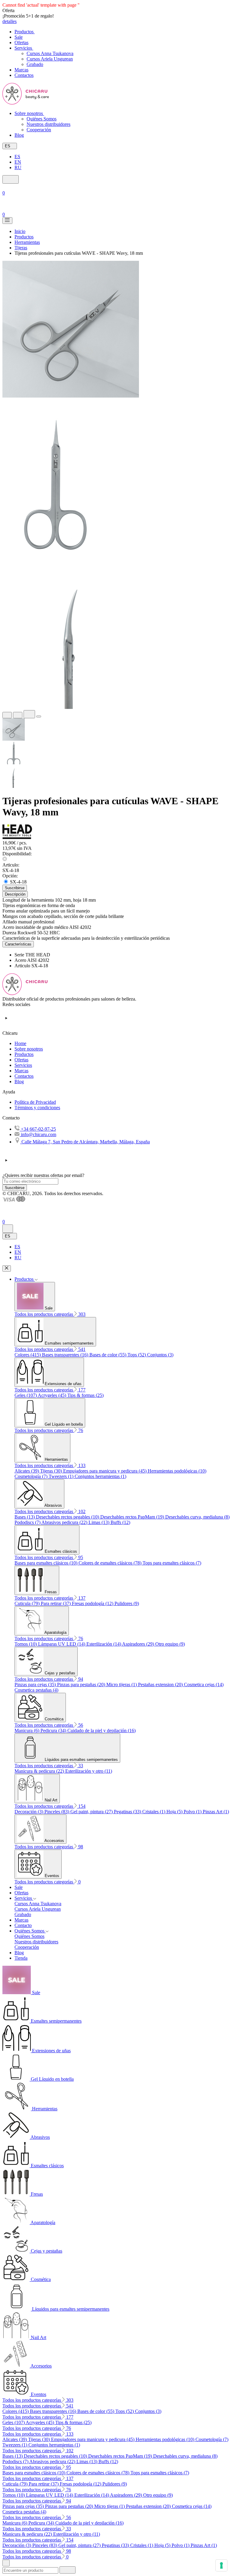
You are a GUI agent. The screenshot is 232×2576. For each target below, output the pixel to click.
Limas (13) (100, 1522)
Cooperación (39, 130)
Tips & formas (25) (85, 1395)
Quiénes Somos (42, 119)
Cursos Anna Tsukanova (50, 53)
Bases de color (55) (108, 1355)
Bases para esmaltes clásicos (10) (47, 1563)
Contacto (23, 1925)
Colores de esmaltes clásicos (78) (111, 1563)
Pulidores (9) (127, 1603)
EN (18, 162)
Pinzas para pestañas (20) (82, 1685)
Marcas (21, 1071)
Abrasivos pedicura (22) (65, 1522)
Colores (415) (28, 1355)
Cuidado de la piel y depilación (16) (101, 1730)
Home (20, 1043)
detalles (10, 21)
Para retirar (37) (56, 1603)
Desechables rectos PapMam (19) (133, 1517)
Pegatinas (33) (128, 1812)
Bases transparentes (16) (66, 1355)
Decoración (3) (29, 1812)
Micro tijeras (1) (122, 1685)
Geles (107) (26, 1395)
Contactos (24, 1076)
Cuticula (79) (28, 1603)
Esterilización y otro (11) (89, 1771)
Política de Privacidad (35, 1102)
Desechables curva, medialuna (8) (197, 1517)
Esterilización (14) (104, 1644)
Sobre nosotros (29, 1049)
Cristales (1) (154, 1812)
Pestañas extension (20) (161, 1685)
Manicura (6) (27, 1730)
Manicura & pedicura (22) (40, 1771)
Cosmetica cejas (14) (204, 1685)
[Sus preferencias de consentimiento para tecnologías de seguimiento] (221, 2565)
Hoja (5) (175, 1812)
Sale (19, 1887)
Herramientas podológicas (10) (177, 1471)
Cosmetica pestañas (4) (36, 1690)
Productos (24, 1054)
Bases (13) (25, 1517)
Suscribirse (15, 1188)
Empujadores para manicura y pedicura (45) (105, 1471)
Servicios (23, 1065)
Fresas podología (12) (93, 1603)
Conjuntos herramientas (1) (100, 1476)
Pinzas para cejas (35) (36, 1685)
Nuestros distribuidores (48, 124)
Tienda (21, 1958)
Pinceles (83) (57, 1812)
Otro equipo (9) (170, 1644)
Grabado (35, 64)
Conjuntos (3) (160, 1355)
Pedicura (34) (54, 1730)
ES (17, 157)
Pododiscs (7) (28, 1522)
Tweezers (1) (62, 1476)
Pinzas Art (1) (216, 1812)
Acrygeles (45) (53, 1395)
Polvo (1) (193, 1812)
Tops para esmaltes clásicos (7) (172, 1563)
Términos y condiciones (37, 1108)
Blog (19, 1082)
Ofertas (21, 1060)
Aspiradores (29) (139, 1644)
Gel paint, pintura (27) (92, 1812)
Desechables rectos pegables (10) (68, 1517)
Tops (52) (137, 1355)
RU (18, 167)
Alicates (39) (27, 1471)
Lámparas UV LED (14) (62, 1644)
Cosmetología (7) (32, 1476)
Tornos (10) (26, 1644)
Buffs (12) (120, 1522)
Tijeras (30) (52, 1471)
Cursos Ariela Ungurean (50, 59)
